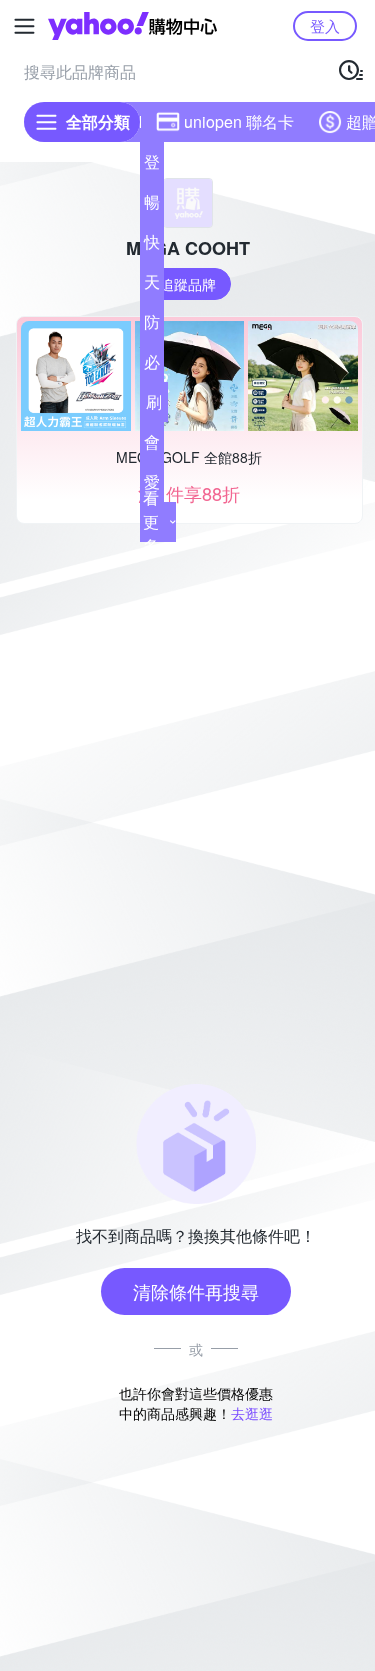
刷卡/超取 (154, 406)
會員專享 (152, 446)
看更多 (151, 521)
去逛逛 (252, 1413)
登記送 (152, 166)
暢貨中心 (152, 206)
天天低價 (152, 286)
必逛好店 (152, 366)
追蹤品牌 (188, 284)
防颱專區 (152, 326)
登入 (325, 25)
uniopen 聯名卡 (239, 121)
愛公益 (152, 486)
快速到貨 (152, 246)
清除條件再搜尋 (196, 1291)
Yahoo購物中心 (132, 26)
